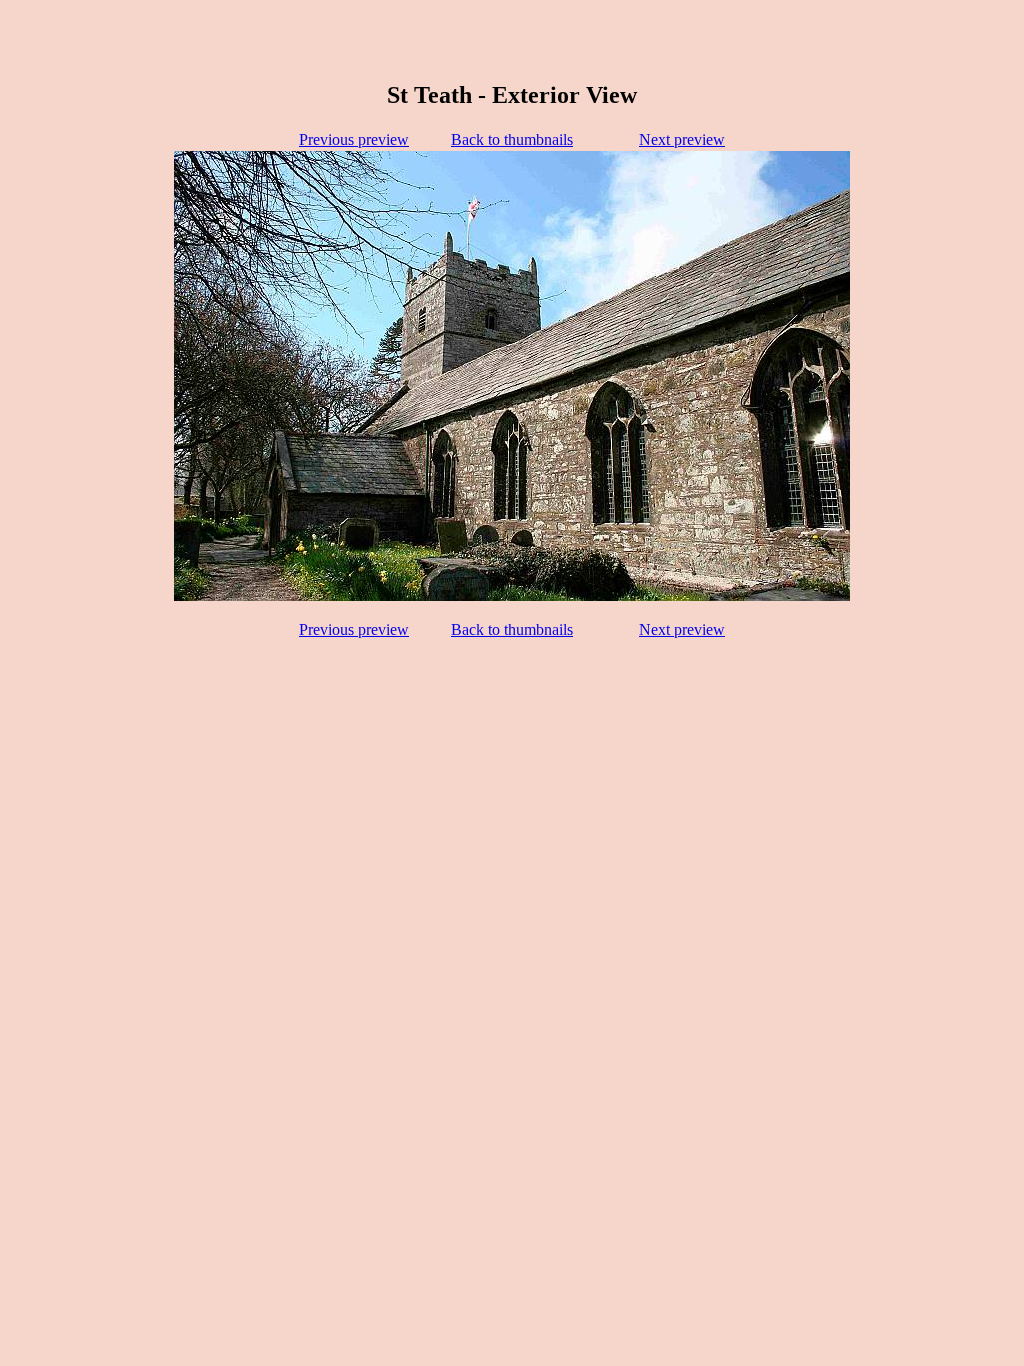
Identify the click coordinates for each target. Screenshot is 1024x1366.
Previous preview (354, 139)
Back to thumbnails (512, 139)
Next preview (682, 139)
